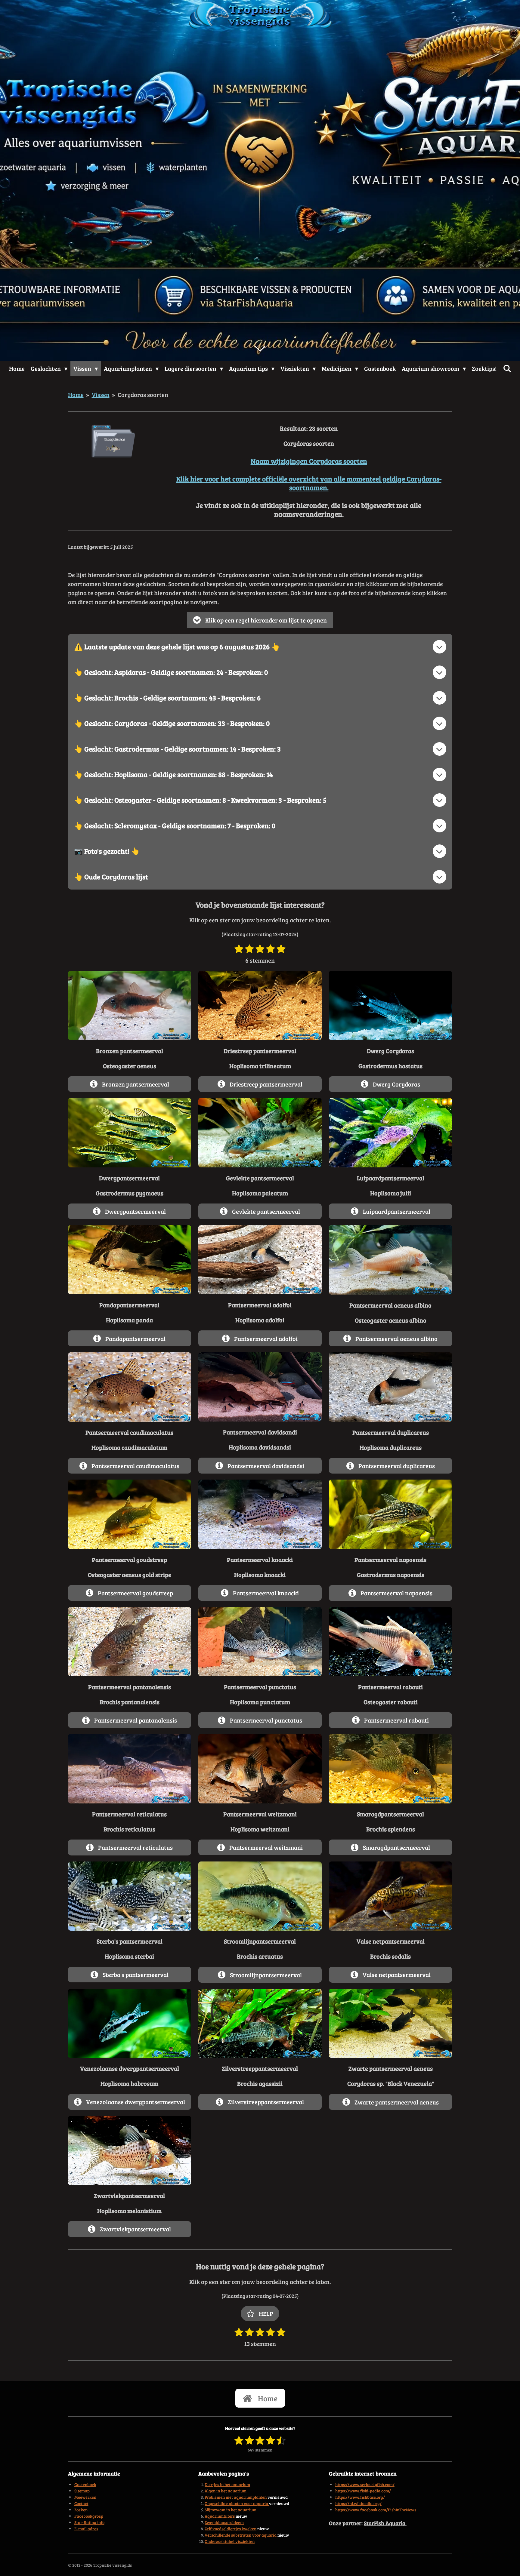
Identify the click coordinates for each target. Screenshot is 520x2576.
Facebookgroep (89, 2516)
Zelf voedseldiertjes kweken (231, 2529)
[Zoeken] (507, 368)
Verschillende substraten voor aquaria (241, 2535)
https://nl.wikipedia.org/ (358, 2503)
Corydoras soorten (143, 395)
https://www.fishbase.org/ (360, 2497)
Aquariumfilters (220, 2516)
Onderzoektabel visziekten (230, 2541)
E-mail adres (86, 2529)
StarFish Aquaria (385, 2523)
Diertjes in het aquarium (227, 2484)
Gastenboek (85, 2484)
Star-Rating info (89, 2522)
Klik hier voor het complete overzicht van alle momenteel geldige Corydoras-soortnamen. (309, 483)
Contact (81, 2503)
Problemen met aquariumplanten (236, 2497)
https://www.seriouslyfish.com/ (365, 2484)
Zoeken (81, 2510)
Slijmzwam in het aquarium (231, 2510)
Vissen (101, 395)
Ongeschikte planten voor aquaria (237, 2503)
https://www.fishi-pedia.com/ (363, 2491)
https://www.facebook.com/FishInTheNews (376, 2510)
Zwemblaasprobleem (224, 2522)
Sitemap (82, 2491)
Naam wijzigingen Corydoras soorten (309, 461)
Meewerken (85, 2497)
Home (76, 395)
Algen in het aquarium (226, 2491)
